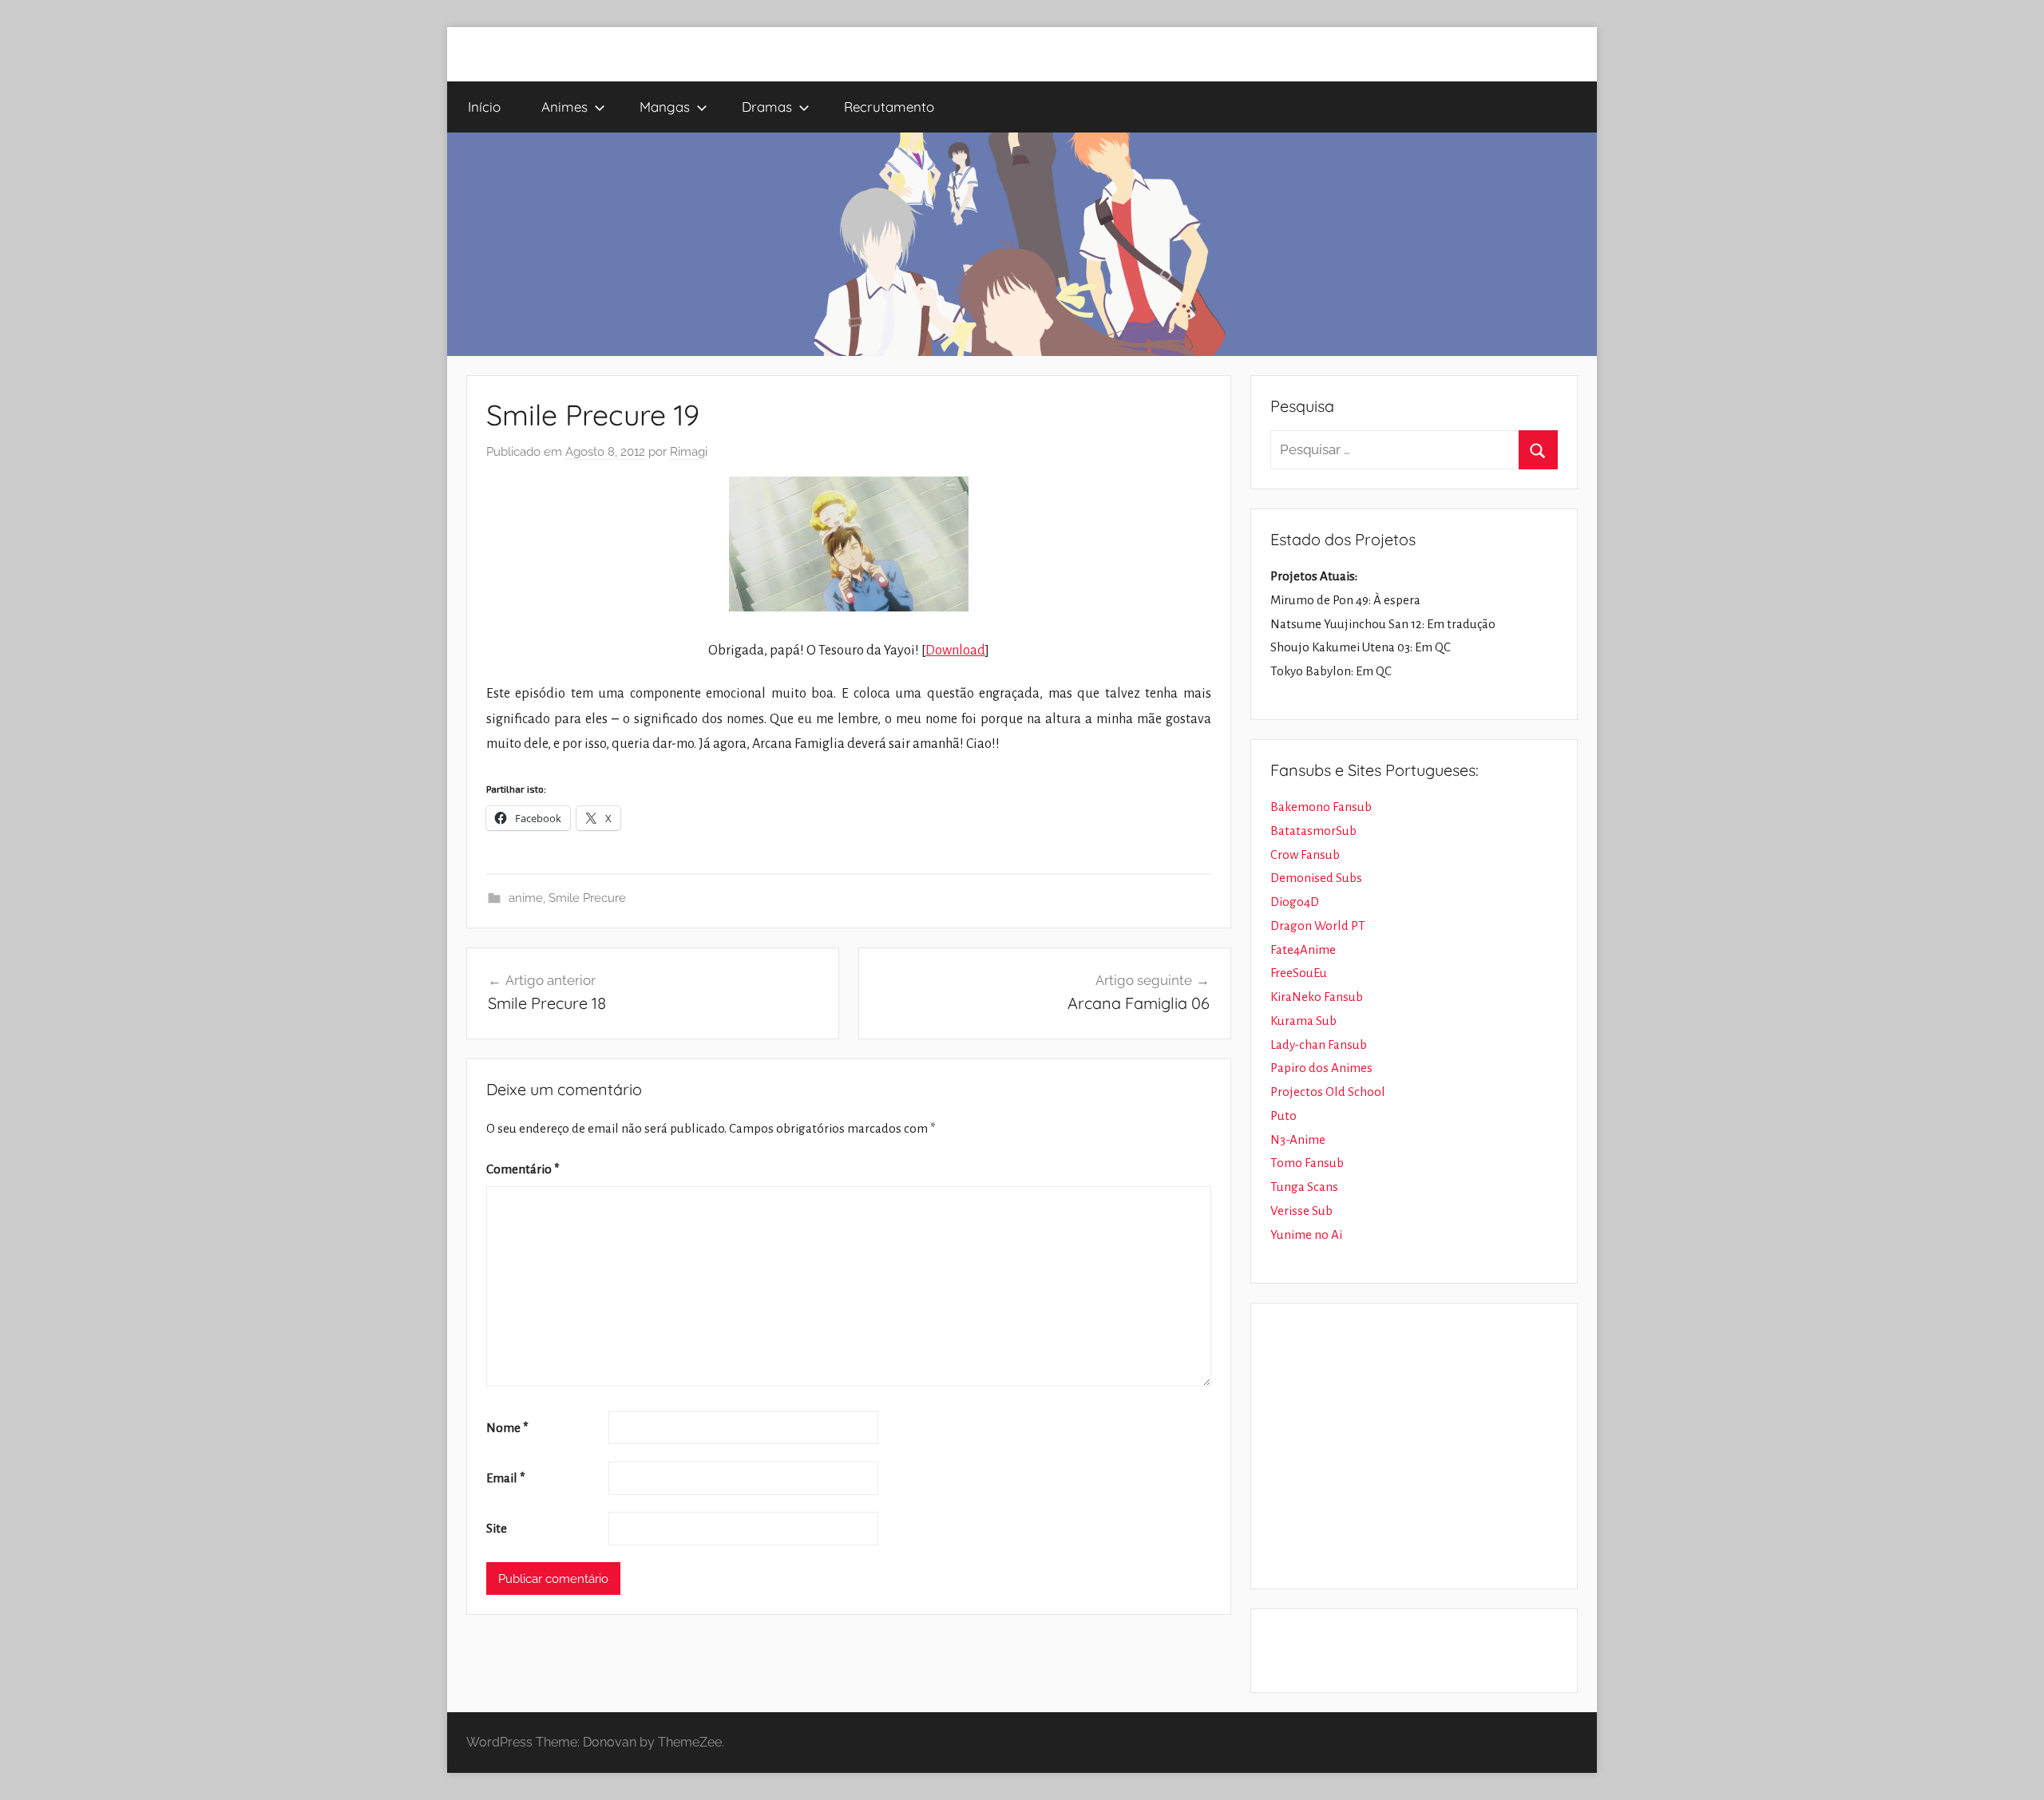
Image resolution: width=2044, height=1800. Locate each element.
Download (955, 651)
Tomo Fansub (1307, 1163)
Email (506, 1478)
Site (497, 1528)
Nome (507, 1428)
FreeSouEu (1299, 973)
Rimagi (689, 452)
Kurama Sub (1303, 1021)
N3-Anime (1298, 1139)
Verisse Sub (1301, 1211)
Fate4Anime (1303, 949)
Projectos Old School (1328, 1092)
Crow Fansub (1305, 855)
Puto (1283, 1116)
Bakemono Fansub (1321, 807)
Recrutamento (889, 107)
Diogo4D (1295, 902)
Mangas (665, 107)
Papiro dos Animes (1321, 1068)
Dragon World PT (1318, 926)
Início (484, 107)
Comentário (523, 1169)
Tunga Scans (1304, 1187)
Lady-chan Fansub (1319, 1044)
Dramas (767, 107)
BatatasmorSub (1313, 831)
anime (526, 898)
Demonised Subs (1316, 878)
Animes (564, 107)
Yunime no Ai (1306, 1234)
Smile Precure (587, 898)
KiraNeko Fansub (1317, 997)
